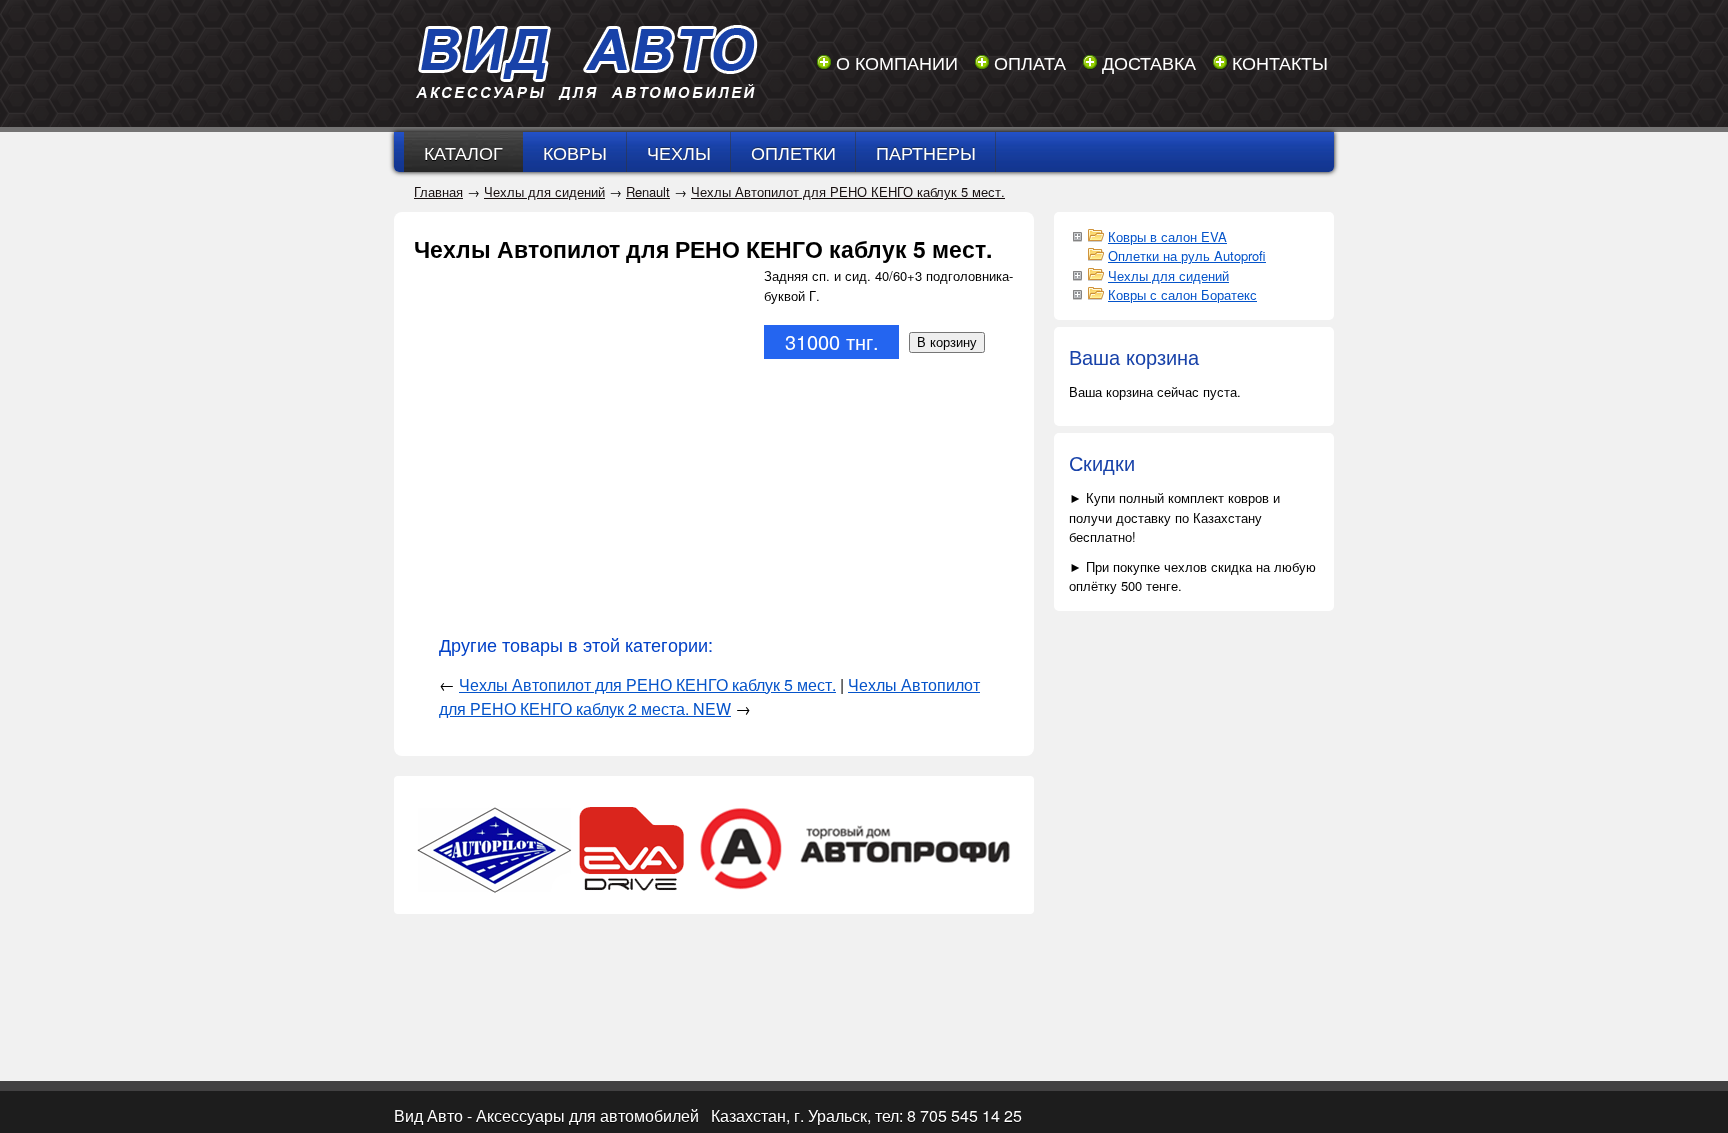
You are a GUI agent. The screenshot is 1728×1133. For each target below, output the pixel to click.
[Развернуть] (1077, 235)
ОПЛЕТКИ (793, 152)
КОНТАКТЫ (1280, 62)
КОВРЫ (575, 152)
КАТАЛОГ (463, 152)
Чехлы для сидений (544, 191)
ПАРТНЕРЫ (926, 152)
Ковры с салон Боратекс (1182, 294)
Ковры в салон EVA (1167, 236)
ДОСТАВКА (1149, 62)
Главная (438, 191)
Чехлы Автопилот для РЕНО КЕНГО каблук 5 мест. (848, 191)
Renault (648, 191)
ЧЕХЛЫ (679, 152)
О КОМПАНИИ (897, 62)
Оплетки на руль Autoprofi (1187, 255)
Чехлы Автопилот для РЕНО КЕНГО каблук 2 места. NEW (709, 696)
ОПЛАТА (1030, 62)
